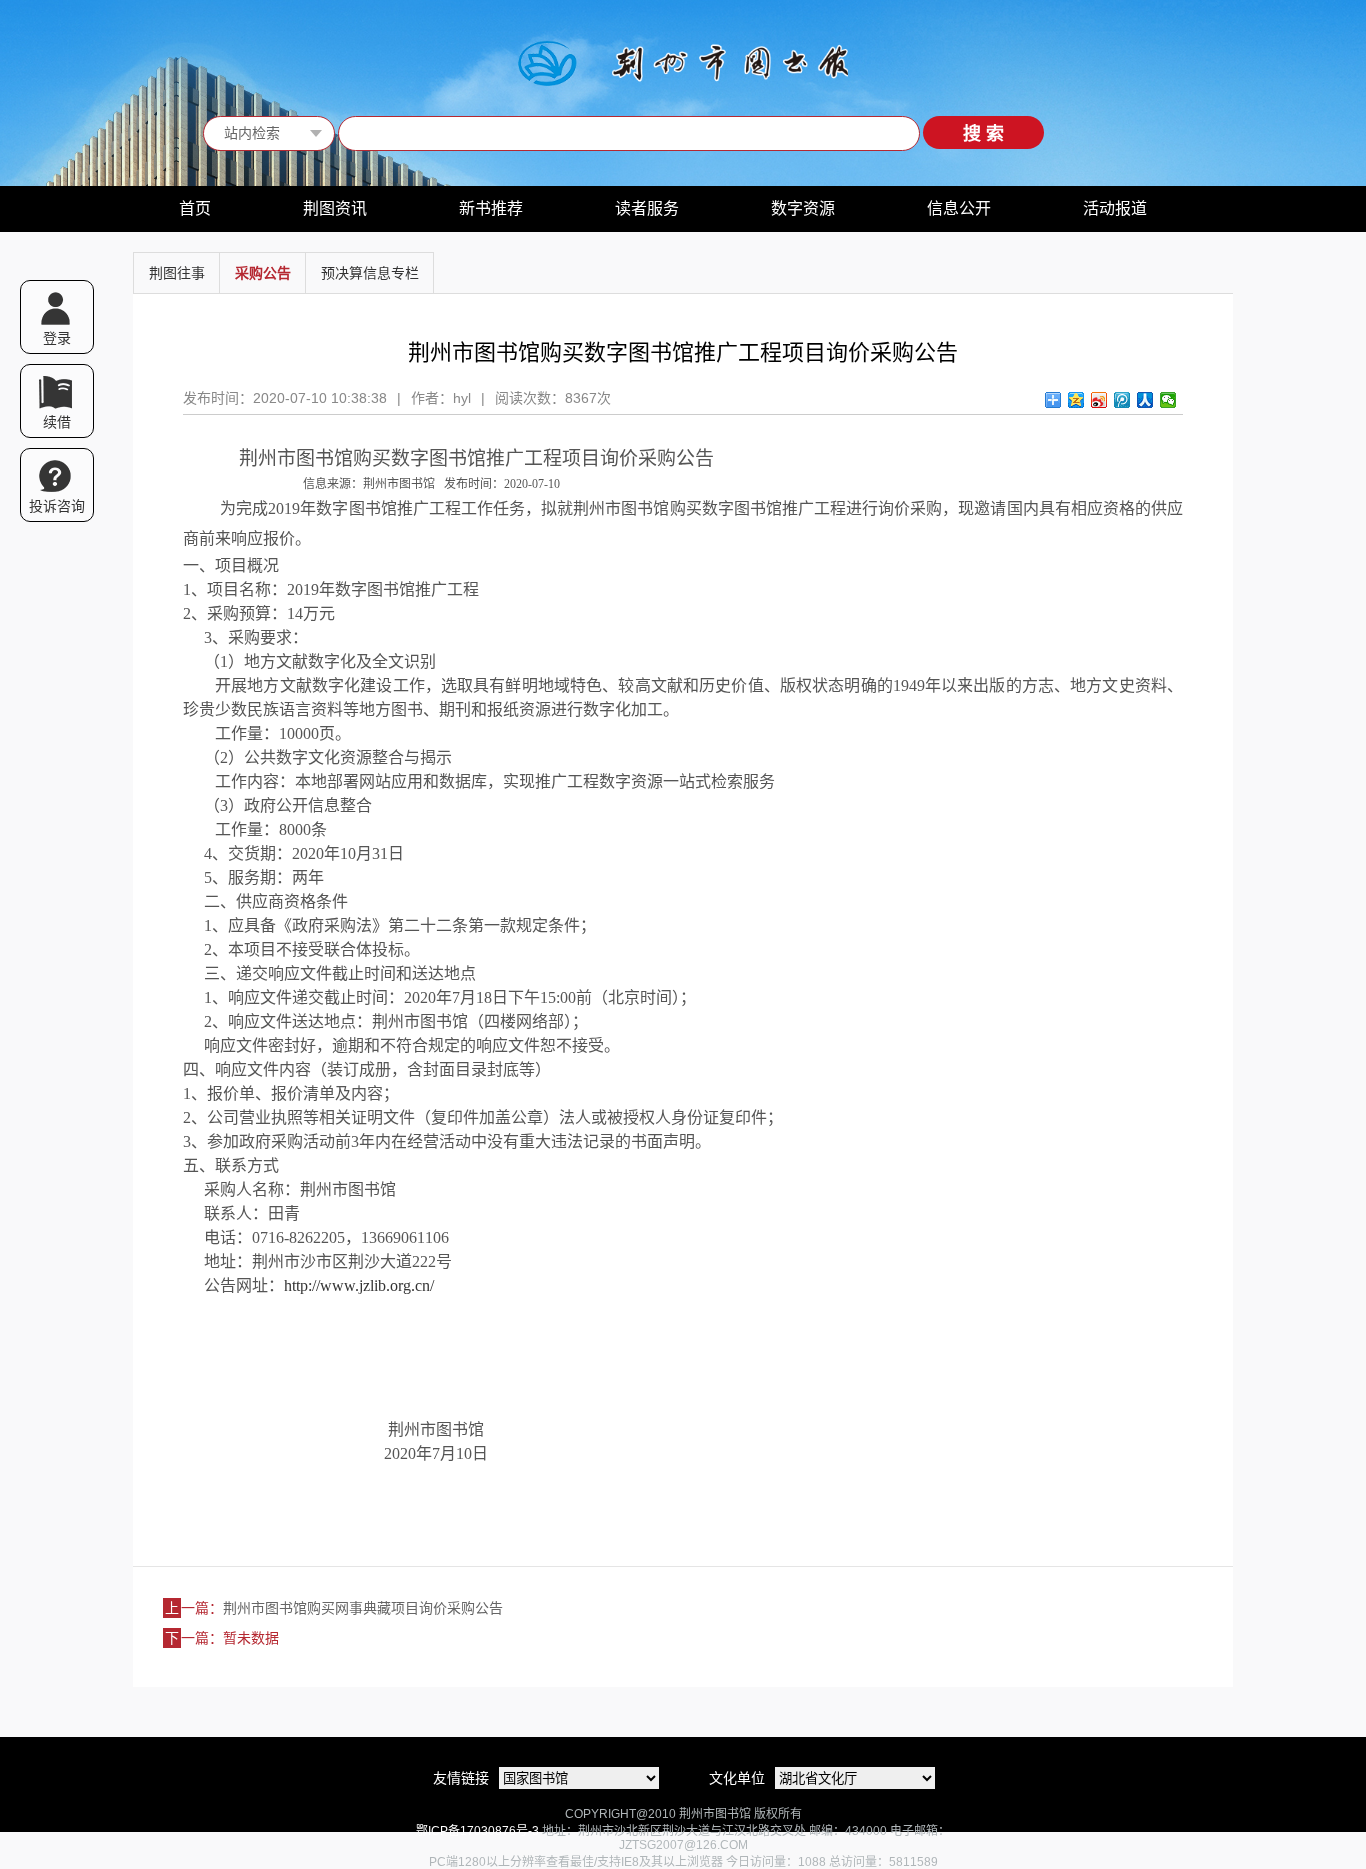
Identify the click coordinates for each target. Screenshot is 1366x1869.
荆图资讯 (335, 208)
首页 (195, 208)
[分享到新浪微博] (1099, 400)
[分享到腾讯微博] (1122, 400)
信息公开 (959, 208)
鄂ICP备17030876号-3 (477, 1831)
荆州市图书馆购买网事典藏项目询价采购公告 (363, 1608)
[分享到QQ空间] (1076, 400)
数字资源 (803, 208)
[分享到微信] (1168, 400)
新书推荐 (491, 208)
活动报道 (1115, 208)
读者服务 (647, 208)
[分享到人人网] (1145, 400)
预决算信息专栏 (370, 273)
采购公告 (263, 273)
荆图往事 (177, 273)
